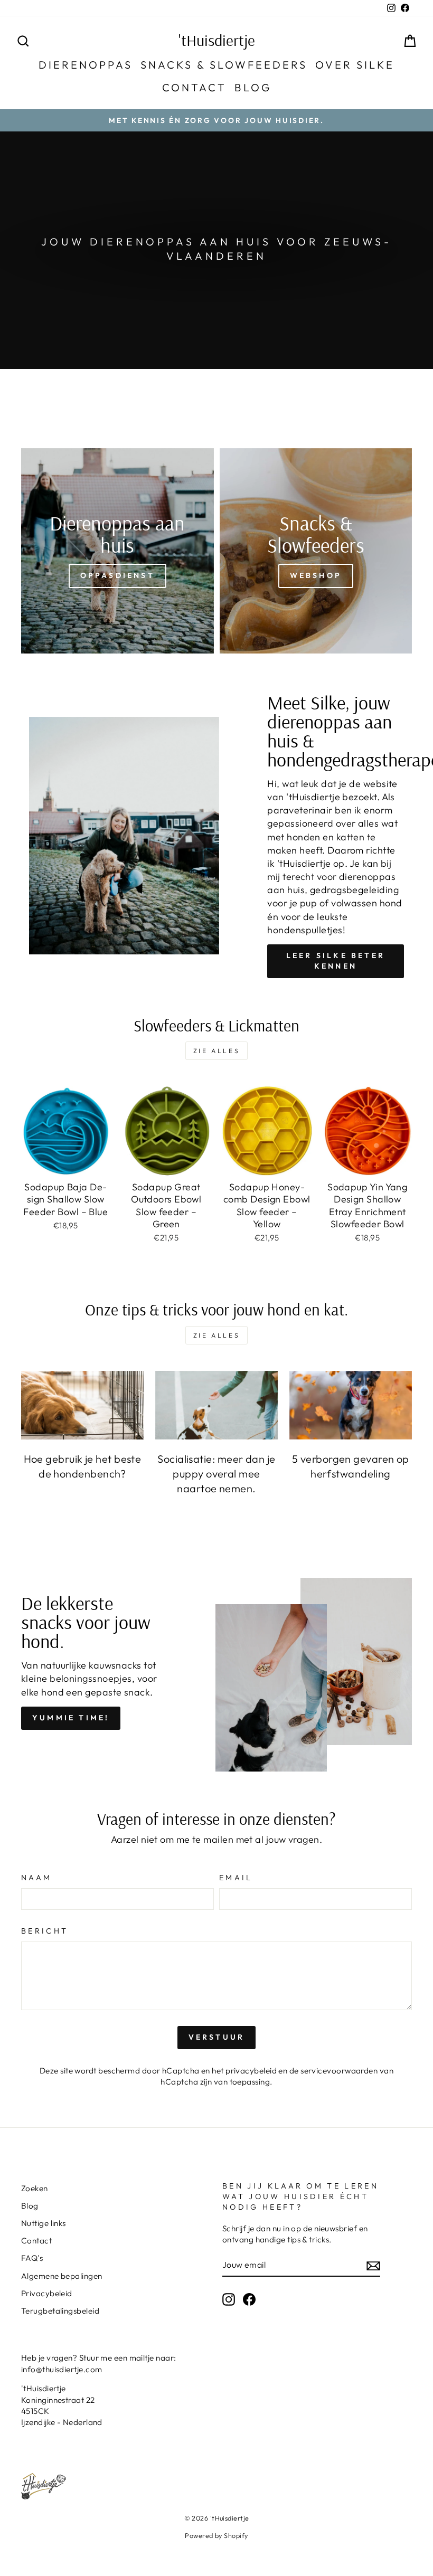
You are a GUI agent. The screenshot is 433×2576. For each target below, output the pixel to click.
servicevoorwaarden (339, 2071)
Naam (36, 1878)
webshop (316, 575)
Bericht (45, 1931)
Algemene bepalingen (62, 2276)
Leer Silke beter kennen (336, 961)
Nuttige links (44, 2223)
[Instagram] (229, 2299)
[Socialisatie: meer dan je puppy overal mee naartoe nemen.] (216, 1405)
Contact (194, 87)
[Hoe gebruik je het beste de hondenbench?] (82, 1405)
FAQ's (32, 2258)
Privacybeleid (47, 2293)
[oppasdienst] (117, 551)
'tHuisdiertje (217, 40)
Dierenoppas (86, 65)
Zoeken (35, 2188)
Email (236, 1878)
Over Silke (355, 65)
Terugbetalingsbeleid (60, 2311)
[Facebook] (249, 2299)
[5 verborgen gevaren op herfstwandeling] (351, 1405)
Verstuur (217, 2037)
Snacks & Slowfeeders (224, 65)
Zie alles (216, 1051)
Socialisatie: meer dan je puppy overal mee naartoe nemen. (216, 1474)
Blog (253, 87)
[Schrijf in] (373, 2265)
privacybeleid (251, 2071)
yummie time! (71, 1718)
